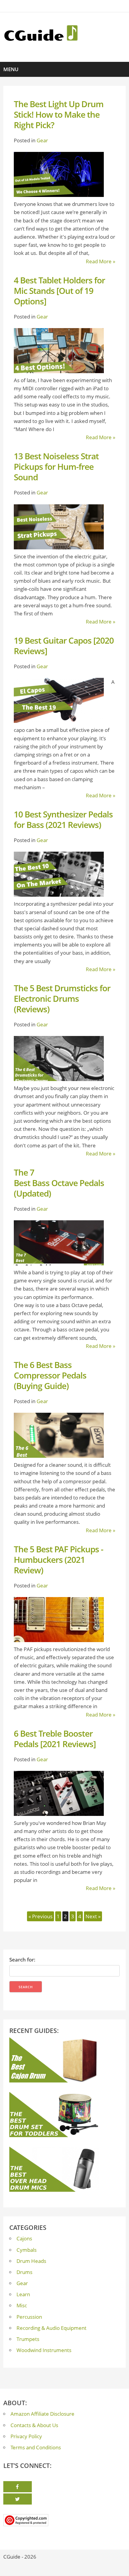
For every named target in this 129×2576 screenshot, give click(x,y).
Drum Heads (31, 2261)
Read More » (100, 261)
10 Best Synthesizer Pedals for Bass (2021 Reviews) (63, 819)
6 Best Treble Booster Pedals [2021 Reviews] (55, 1739)
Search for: (22, 1960)
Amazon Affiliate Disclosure (42, 2414)
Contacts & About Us (34, 2425)
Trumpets (28, 2339)
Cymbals (27, 2250)
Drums (24, 2272)
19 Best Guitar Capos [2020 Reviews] (64, 646)
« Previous (40, 1916)
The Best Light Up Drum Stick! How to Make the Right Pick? (59, 114)
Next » (93, 1916)
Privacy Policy (26, 2436)
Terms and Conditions (36, 2447)
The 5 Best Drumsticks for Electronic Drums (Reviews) (62, 998)
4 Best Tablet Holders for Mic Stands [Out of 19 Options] (59, 291)
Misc (22, 2305)
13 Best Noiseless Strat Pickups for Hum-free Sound (56, 467)
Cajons (24, 2238)
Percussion (29, 2317)
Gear (42, 140)
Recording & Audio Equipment (51, 2328)
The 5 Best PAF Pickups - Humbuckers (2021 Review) (58, 1560)
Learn (23, 2294)
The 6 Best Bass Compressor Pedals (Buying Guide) (50, 1375)
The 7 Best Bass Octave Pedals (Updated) (59, 1183)
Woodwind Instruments (44, 2350)
